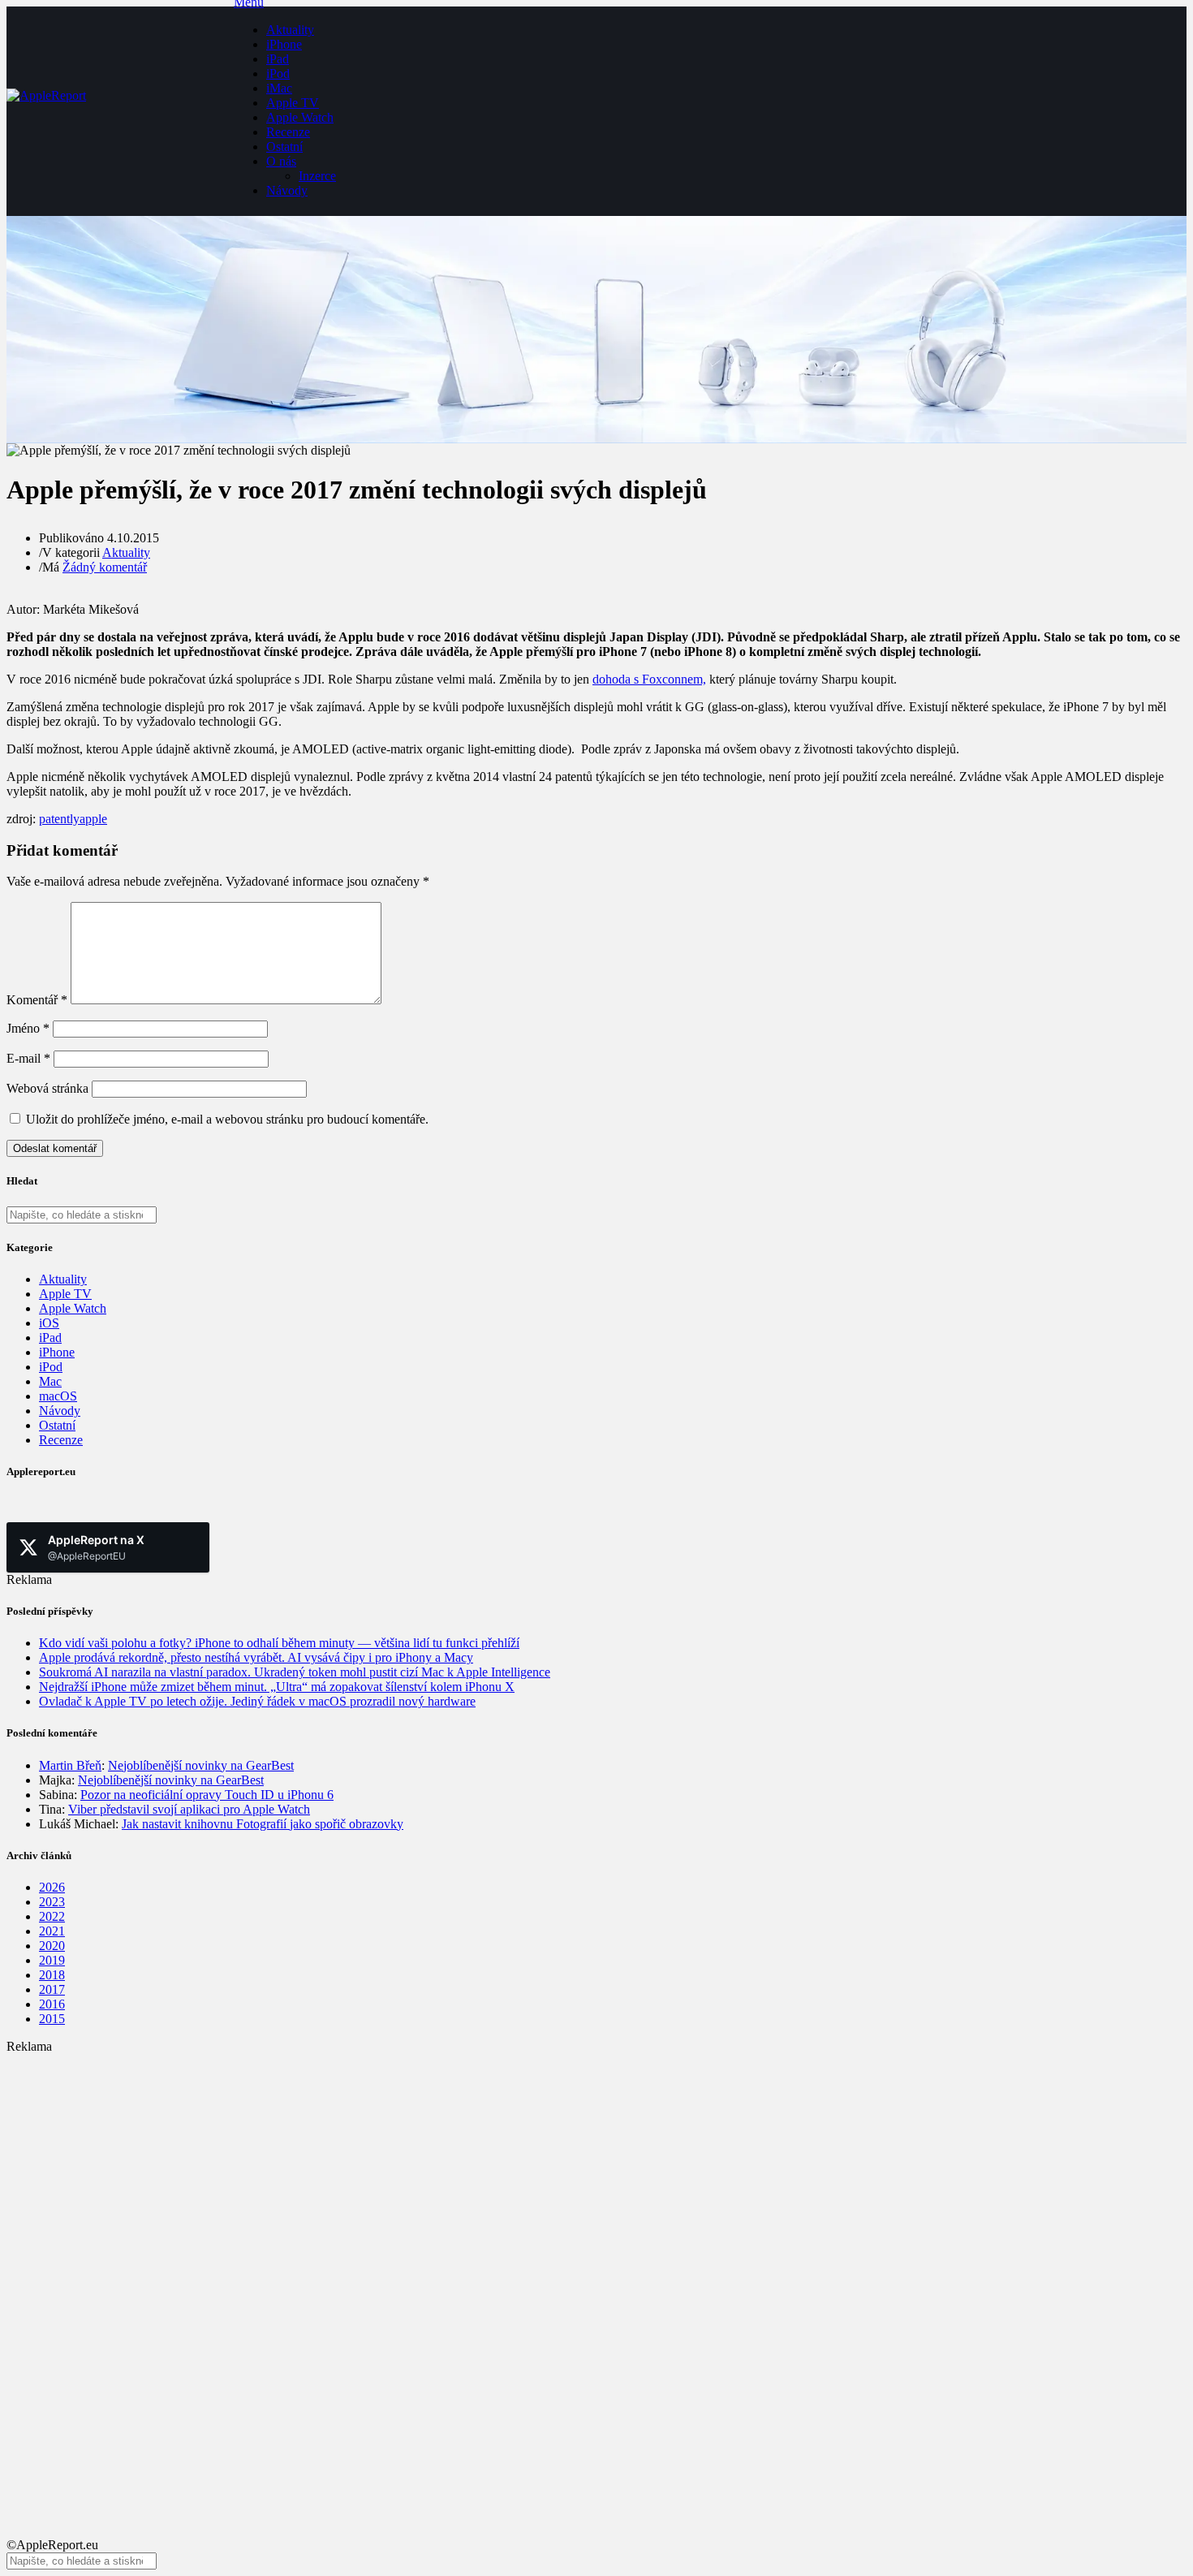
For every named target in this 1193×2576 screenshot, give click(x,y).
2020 (52, 1946)
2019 (52, 1960)
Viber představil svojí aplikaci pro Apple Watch (189, 1809)
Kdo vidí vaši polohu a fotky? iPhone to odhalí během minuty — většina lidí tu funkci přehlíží (279, 1643)
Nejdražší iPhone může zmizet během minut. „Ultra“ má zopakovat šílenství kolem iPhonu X (277, 1687)
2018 (52, 1975)
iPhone (284, 44)
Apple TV (293, 103)
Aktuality (290, 30)
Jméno (28, 1028)
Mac (50, 1381)
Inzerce (317, 176)
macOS (58, 1396)
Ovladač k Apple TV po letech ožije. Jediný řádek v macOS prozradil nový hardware (257, 1701)
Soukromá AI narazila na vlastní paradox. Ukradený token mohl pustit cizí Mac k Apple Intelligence (295, 1672)
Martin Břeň (70, 1765)
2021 (52, 1931)
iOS (49, 1323)
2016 (52, 2004)
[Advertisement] (493, 2168)
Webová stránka (47, 1088)
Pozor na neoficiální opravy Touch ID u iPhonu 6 (207, 1795)
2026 (52, 1887)
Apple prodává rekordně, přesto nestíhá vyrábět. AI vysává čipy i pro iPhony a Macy (256, 1657)
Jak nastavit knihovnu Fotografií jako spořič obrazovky (263, 1824)
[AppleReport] (120, 111)
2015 (52, 2019)
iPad (278, 59)
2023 (52, 1902)
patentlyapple (73, 819)
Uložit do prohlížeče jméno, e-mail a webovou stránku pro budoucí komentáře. (227, 1119)
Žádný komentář (105, 567)
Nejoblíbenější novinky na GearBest (201, 1765)
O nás (281, 161)
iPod (278, 73)
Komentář (37, 1000)
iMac (279, 88)
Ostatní (284, 147)
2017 (52, 1989)
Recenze (288, 132)
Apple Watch (300, 117)
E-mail (28, 1058)
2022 (52, 1916)
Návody (287, 190)
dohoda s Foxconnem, (649, 679)
